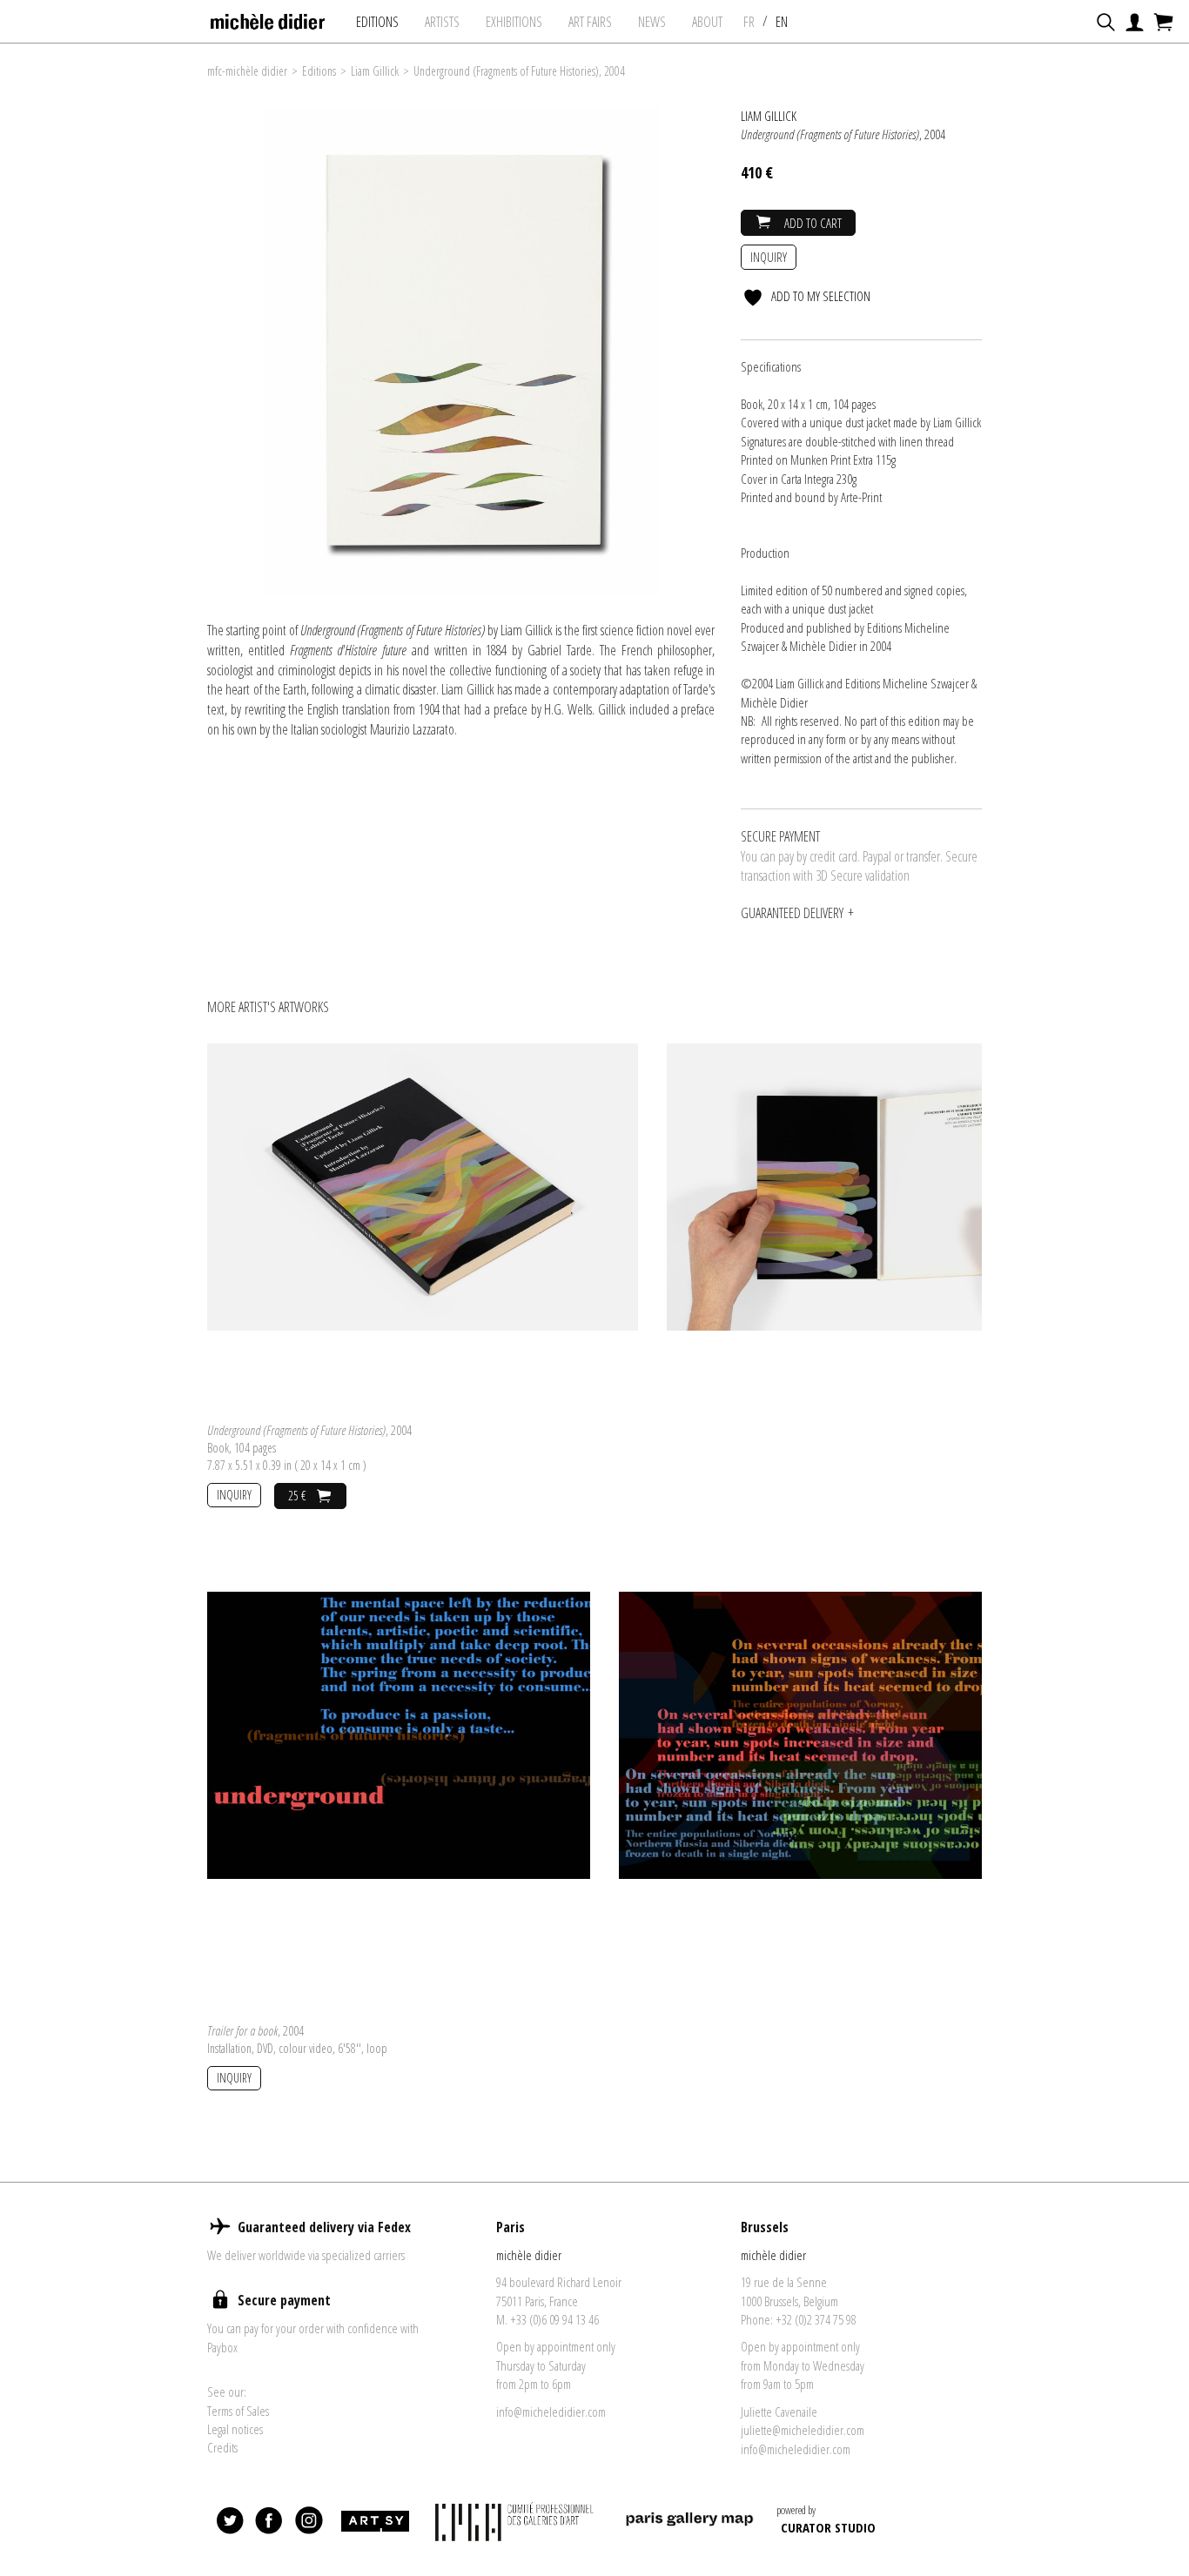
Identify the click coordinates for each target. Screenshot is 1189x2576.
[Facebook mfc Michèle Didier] (270, 2521)
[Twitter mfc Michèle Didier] (231, 2521)
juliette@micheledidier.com (803, 2430)
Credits (222, 2447)
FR (749, 22)
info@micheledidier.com (551, 2412)
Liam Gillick (375, 71)
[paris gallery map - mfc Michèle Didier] (689, 2522)
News (652, 22)
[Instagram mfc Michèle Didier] (309, 2521)
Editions (377, 22)
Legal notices (235, 2429)
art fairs (590, 22)
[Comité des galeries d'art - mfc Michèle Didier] (517, 2522)
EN (782, 22)
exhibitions (514, 22)
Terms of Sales (238, 2411)
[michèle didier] (269, 17)
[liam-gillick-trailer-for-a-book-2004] (399, 1734)
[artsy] (374, 2521)
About (707, 22)
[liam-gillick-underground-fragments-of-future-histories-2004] (423, 1185)
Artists (442, 22)
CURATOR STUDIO (828, 2527)
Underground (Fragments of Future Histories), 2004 (519, 71)
